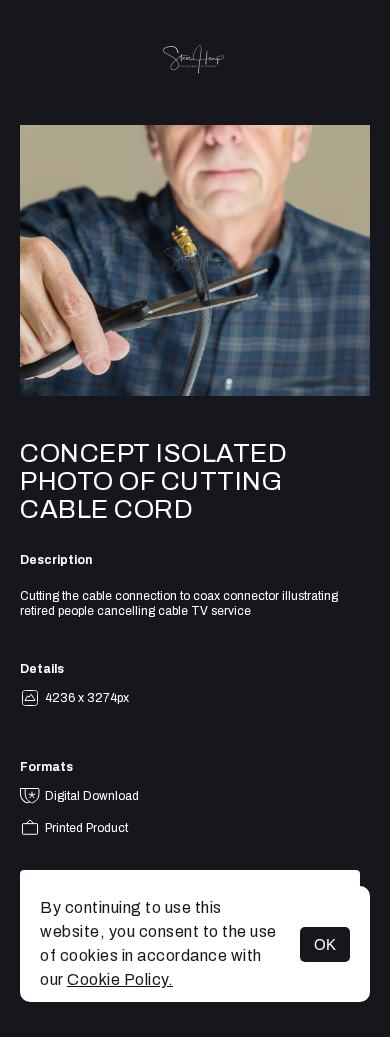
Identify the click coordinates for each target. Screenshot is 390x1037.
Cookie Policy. (120, 979)
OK (325, 944)
